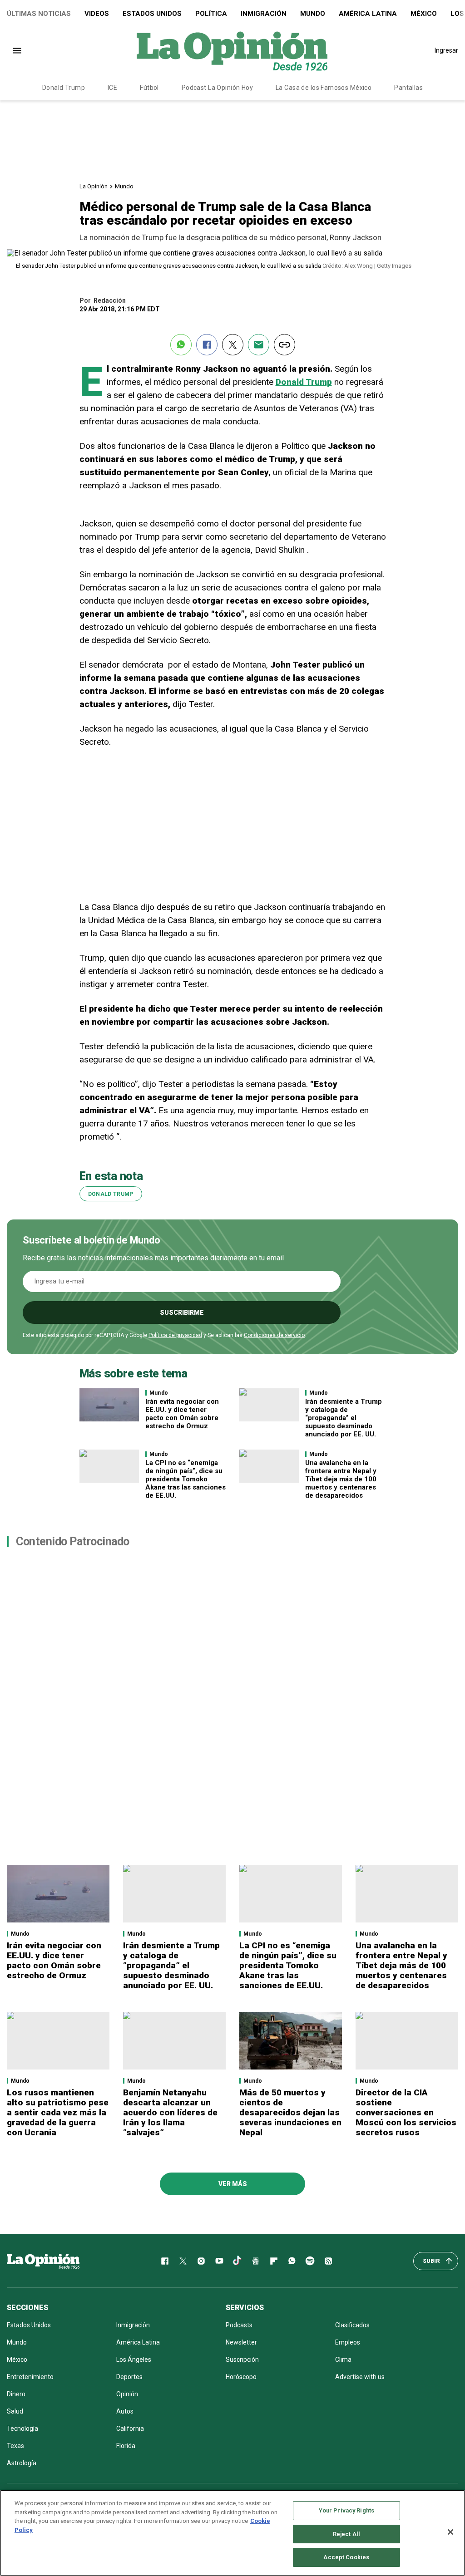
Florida (126, 2446)
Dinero (16, 2394)
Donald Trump (64, 88)
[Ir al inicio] (43, 2261)
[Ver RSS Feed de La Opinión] (328, 2261)
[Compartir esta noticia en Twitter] (233, 345)
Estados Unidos (152, 14)
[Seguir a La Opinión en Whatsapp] (292, 2261)
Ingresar (446, 50)
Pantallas (408, 88)
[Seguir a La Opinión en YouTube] (219, 2261)
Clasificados (352, 2325)
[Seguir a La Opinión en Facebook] (165, 2261)
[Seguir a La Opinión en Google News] (256, 2261)
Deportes (129, 2377)
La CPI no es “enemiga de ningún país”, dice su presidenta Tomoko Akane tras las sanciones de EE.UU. (186, 1479)
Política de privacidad (175, 1335)
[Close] (450, 2532)
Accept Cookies (346, 2557)
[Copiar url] (284, 345)
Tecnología (22, 2429)
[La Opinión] (232, 50)
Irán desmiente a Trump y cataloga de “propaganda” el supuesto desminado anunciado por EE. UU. (344, 1418)
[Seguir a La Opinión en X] (183, 2261)
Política (211, 14)
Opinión (127, 2394)
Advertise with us (360, 2377)
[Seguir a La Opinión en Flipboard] (274, 2261)
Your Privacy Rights (346, 2510)
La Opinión (94, 186)
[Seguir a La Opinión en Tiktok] (237, 2261)
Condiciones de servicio (274, 1335)
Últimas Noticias (39, 14)
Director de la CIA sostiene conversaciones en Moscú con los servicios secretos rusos (406, 2112)
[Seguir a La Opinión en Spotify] (310, 2261)
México (424, 14)
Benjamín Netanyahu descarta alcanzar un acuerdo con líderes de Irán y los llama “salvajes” (170, 2112)
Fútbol (149, 88)
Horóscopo (241, 2377)
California (130, 2429)
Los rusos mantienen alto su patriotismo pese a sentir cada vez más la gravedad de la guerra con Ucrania (58, 2112)
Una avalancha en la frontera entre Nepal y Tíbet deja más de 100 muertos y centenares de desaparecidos (341, 1479)
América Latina (368, 14)
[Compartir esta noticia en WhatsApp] (181, 345)
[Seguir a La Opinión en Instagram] (201, 2261)
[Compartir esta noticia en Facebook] (207, 345)
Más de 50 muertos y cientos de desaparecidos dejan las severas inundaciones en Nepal (290, 2112)
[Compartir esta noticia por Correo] (259, 345)
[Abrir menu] (17, 51)
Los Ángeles (134, 2360)
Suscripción (242, 2360)
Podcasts (239, 2325)
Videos (97, 14)
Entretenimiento (30, 2377)
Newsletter (241, 2342)
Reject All (346, 2534)
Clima (343, 2360)
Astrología (22, 2463)
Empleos (348, 2342)
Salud (15, 2411)
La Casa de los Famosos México (324, 88)
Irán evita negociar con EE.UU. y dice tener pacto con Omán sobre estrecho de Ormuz (182, 1414)
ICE (112, 88)
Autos (125, 2411)
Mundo (313, 14)
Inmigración (264, 14)
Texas (15, 2446)
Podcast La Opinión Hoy (217, 88)
